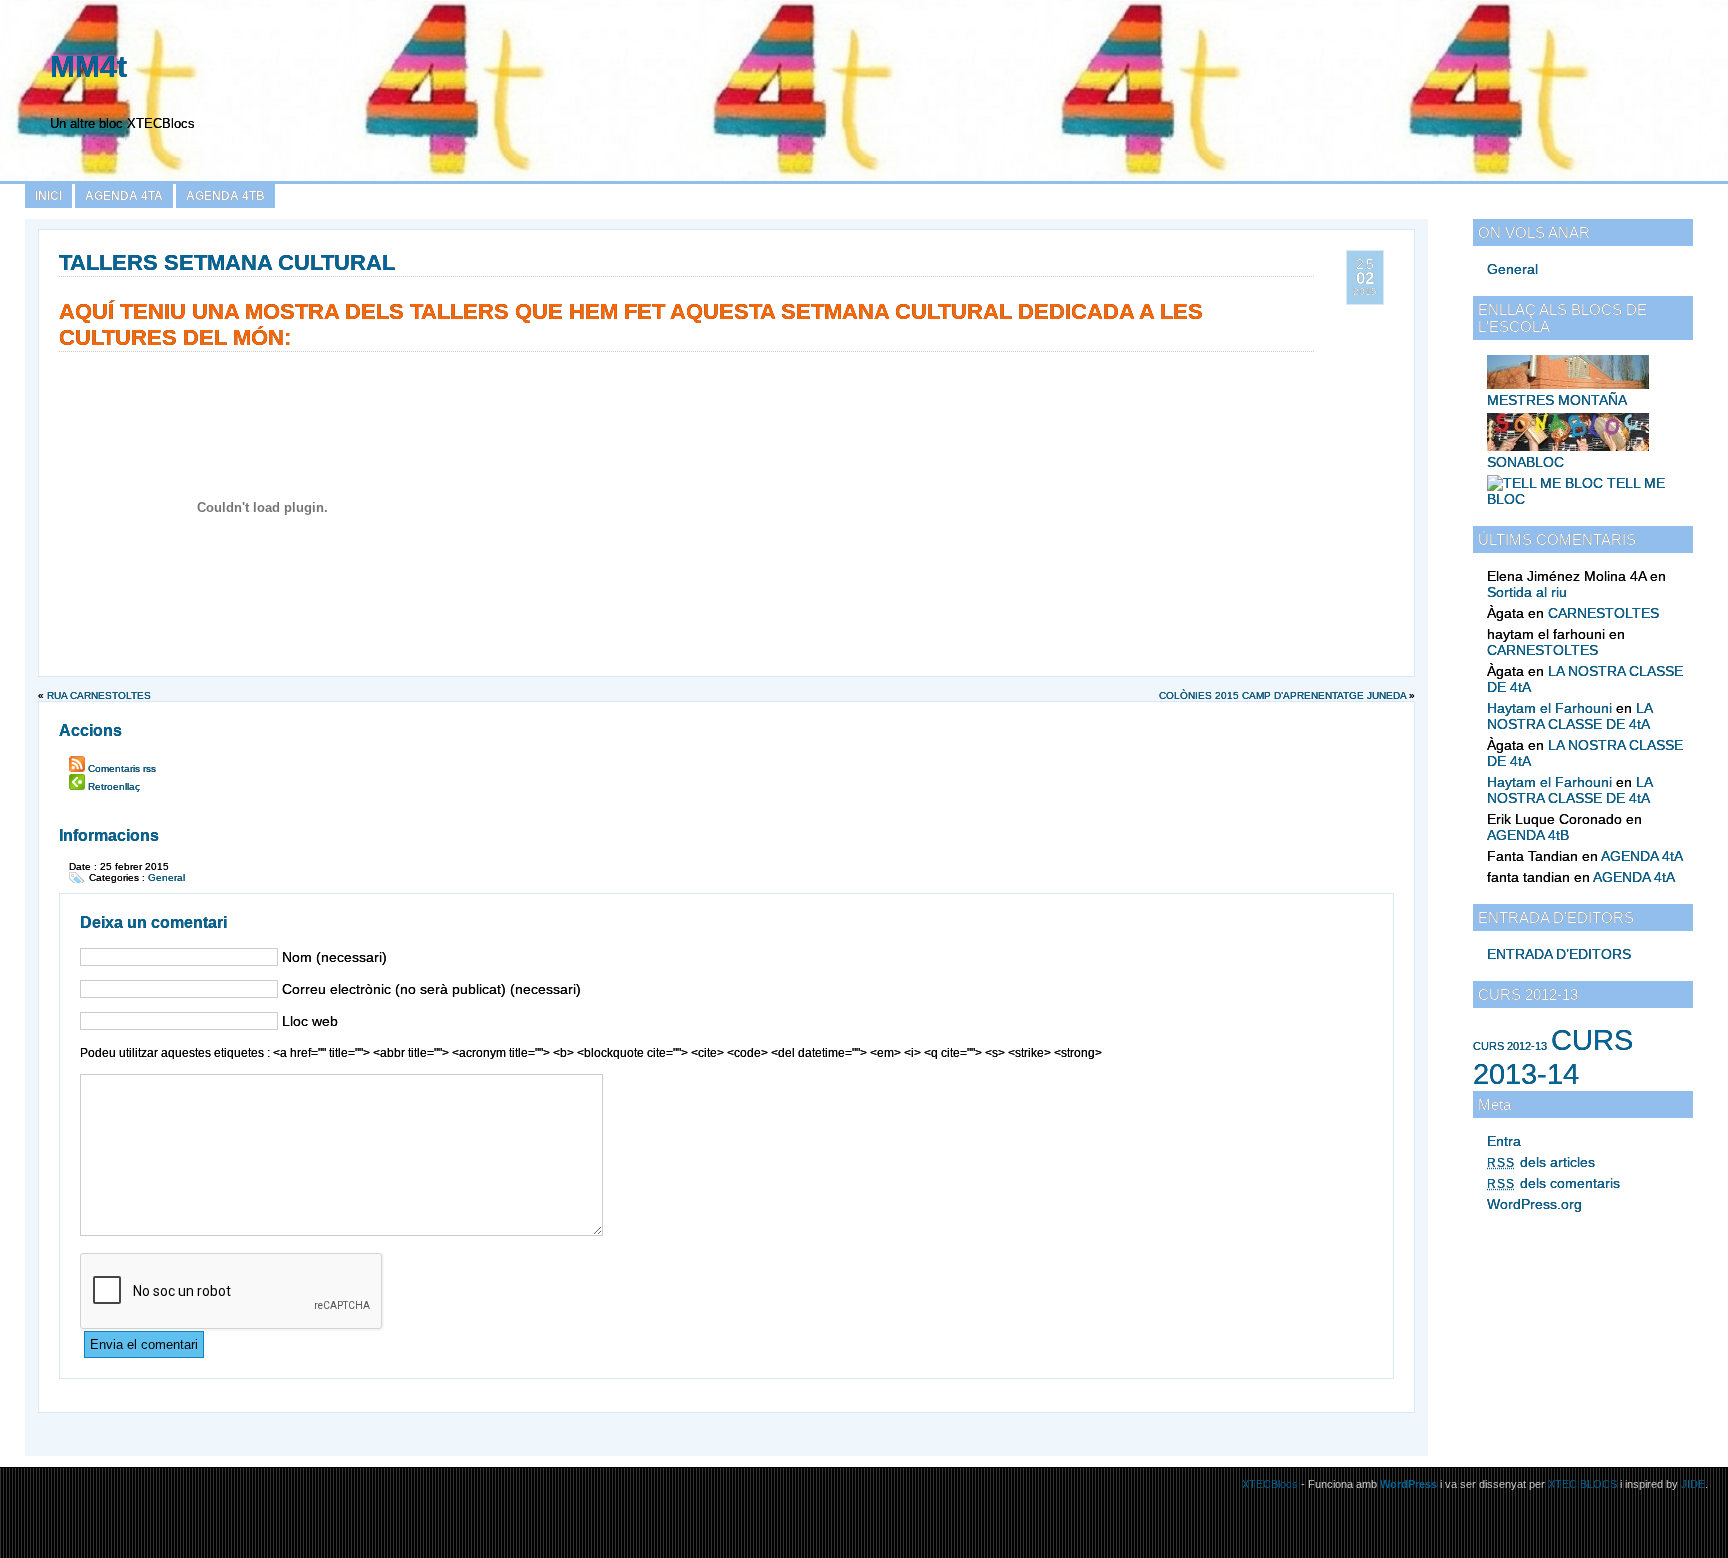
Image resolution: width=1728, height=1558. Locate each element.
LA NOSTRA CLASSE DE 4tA (1569, 716)
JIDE (1693, 1484)
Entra (1504, 1141)
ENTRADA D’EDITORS (1559, 954)
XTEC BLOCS (1582, 1484)
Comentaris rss (122, 768)
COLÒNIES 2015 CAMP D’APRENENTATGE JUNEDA (1282, 695)
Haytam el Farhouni (1549, 708)
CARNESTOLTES (1603, 613)
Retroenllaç (114, 786)
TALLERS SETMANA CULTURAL (227, 262)
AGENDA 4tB (225, 196)
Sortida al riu (1527, 592)
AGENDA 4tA (124, 196)
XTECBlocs (1271, 1484)
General (1512, 269)
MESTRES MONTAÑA (1557, 400)
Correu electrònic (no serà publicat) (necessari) (431, 989)
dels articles (1541, 1162)
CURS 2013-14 (1553, 1056)
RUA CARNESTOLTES (99, 695)
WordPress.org (1534, 1204)
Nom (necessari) (334, 957)
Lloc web (310, 1021)
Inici (48, 196)
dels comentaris (1553, 1183)
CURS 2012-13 (1510, 1046)
